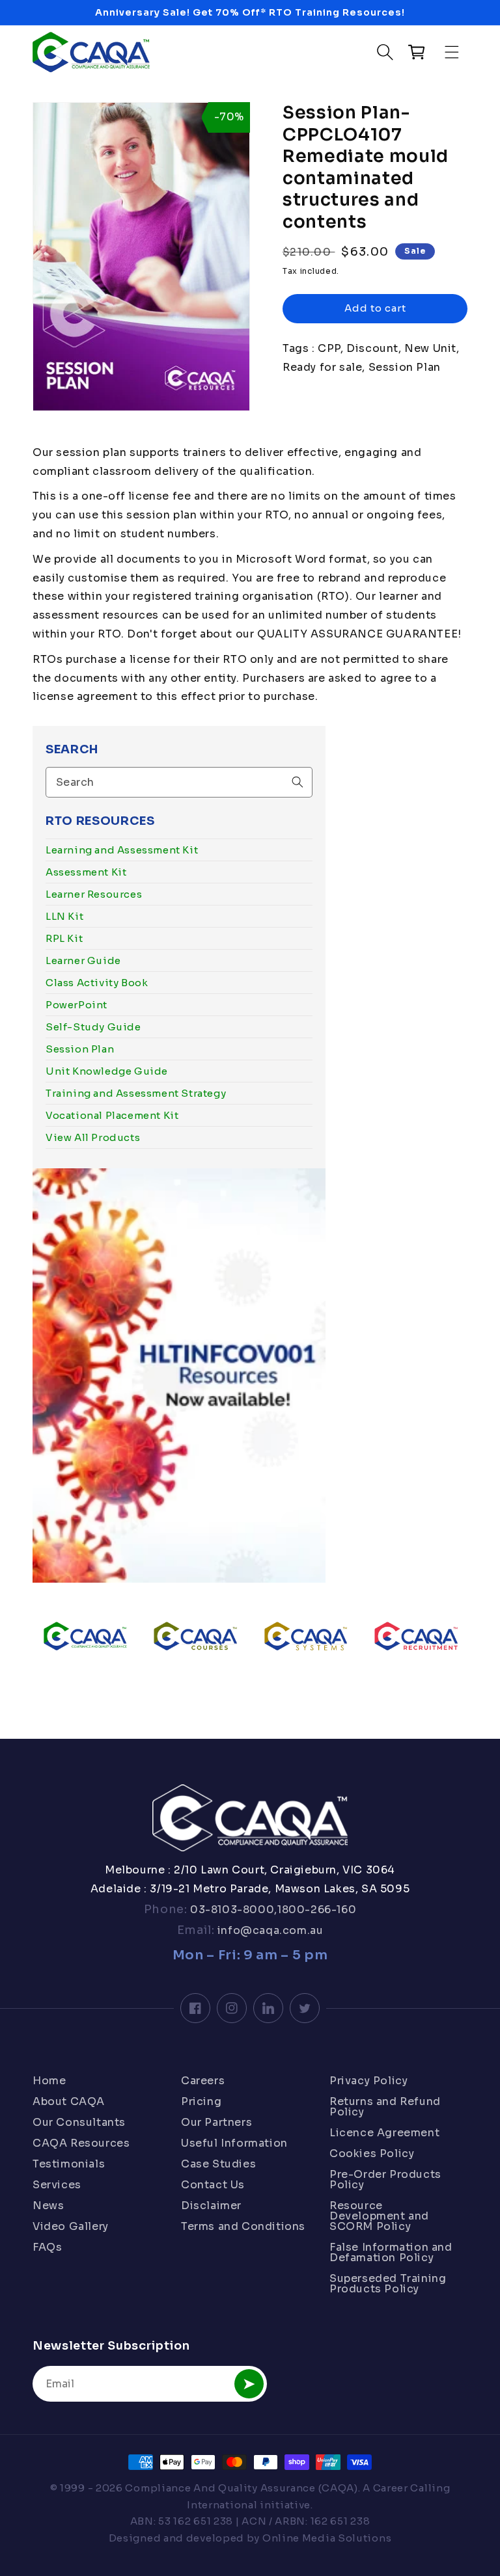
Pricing (201, 2101)
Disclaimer (211, 2206)
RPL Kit (64, 938)
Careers (203, 2082)
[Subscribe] (249, 2384)
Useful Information (234, 2143)
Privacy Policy (368, 2082)
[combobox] (179, 782)
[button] (453, 52)
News (48, 2206)
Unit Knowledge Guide (107, 1071)
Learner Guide (83, 960)
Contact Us (213, 2185)
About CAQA (69, 2101)
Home (49, 2082)
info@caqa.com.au (269, 1930)
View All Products (93, 1137)
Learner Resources (94, 894)
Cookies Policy (372, 2153)
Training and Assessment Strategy (136, 1093)
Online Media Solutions (327, 2538)
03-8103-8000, (232, 1910)
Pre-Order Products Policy (385, 2180)
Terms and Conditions (243, 2226)
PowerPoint (76, 1005)
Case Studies (218, 2164)
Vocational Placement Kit (112, 1115)
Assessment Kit (86, 872)
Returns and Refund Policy (385, 2107)
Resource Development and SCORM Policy (379, 2216)
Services (57, 2185)
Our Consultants (79, 2122)
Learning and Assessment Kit (122, 850)
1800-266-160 (317, 1910)
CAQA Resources (81, 2143)
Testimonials (69, 2164)
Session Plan (80, 1049)
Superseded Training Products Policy (388, 2284)
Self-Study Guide (93, 1027)
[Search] (298, 782)
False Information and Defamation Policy (391, 2252)
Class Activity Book (97, 983)
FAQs (47, 2247)
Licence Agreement (384, 2133)
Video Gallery (71, 2226)
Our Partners (216, 2122)
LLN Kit (64, 916)
